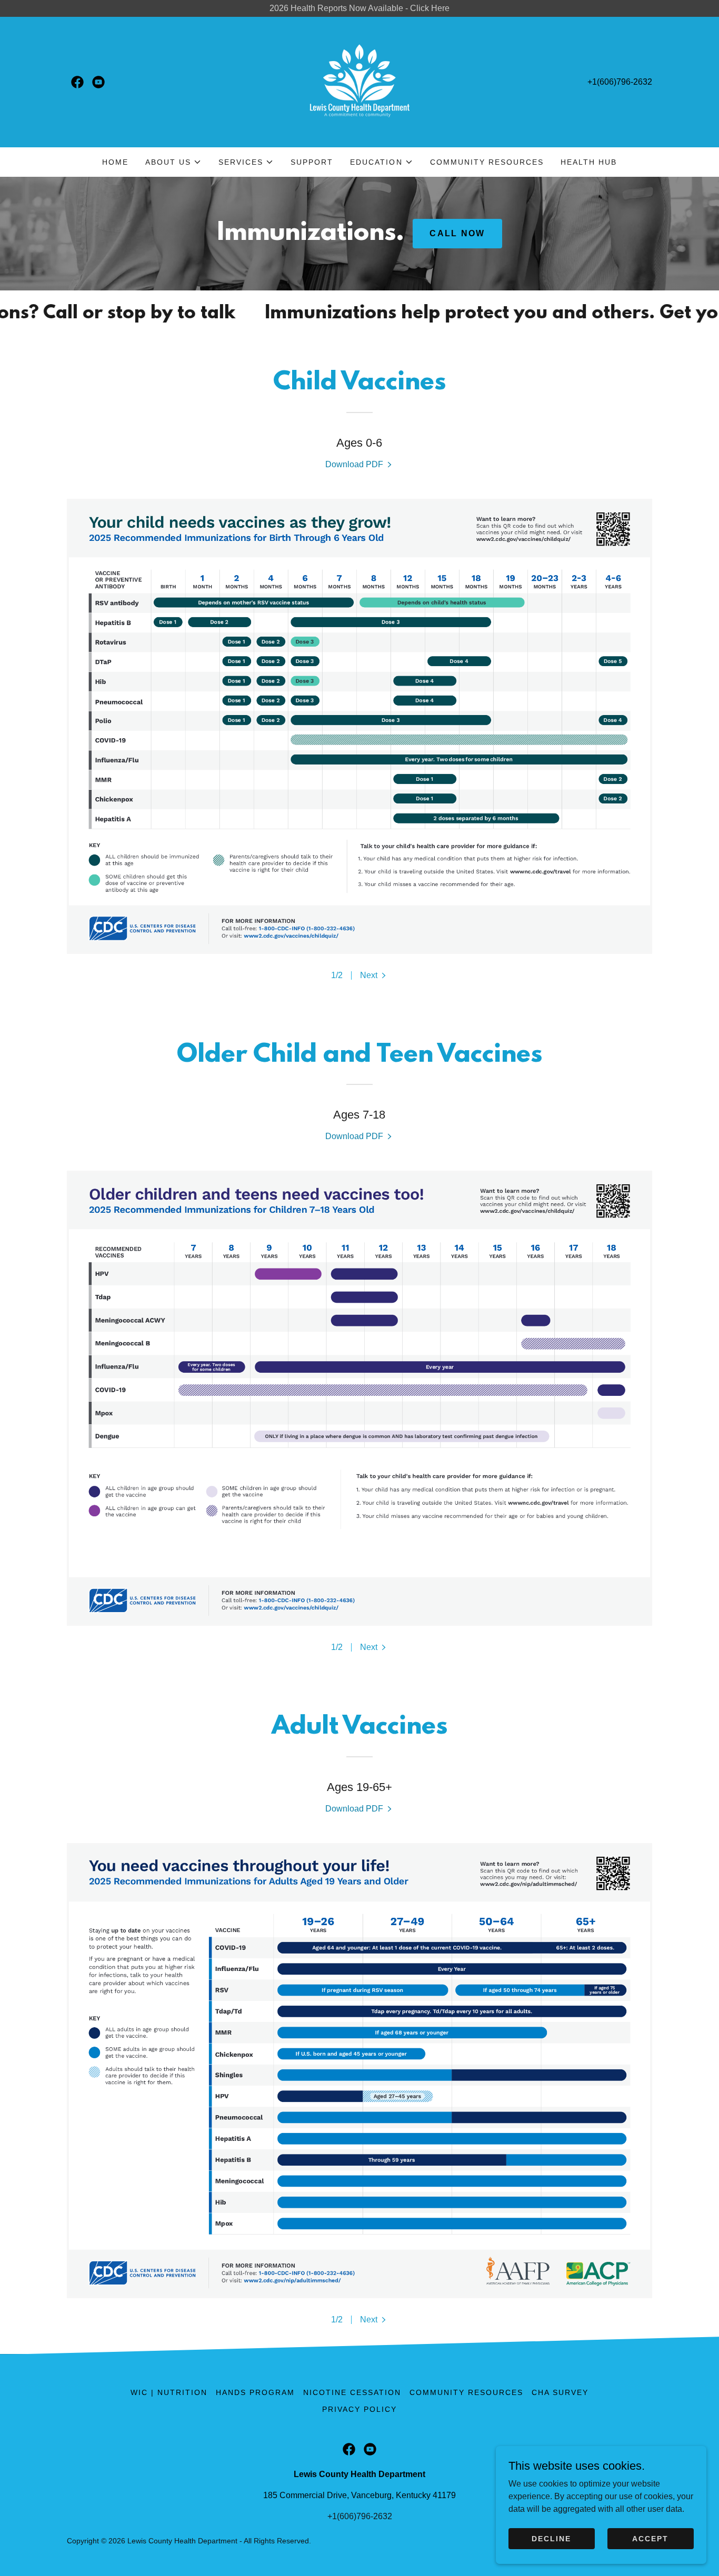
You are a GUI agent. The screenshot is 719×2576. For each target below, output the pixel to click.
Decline (551, 2538)
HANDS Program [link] (255, 2392)
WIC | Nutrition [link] (169, 2392)
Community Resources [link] (487, 162)
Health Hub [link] (589, 162)
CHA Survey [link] (560, 2392)
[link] (77, 82)
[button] (173, 162)
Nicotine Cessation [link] (352, 2392)
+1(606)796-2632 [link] (620, 82)
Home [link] (115, 162)
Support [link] (312, 162)
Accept (650, 2538)
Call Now (457, 233)
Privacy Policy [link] (359, 2409)
